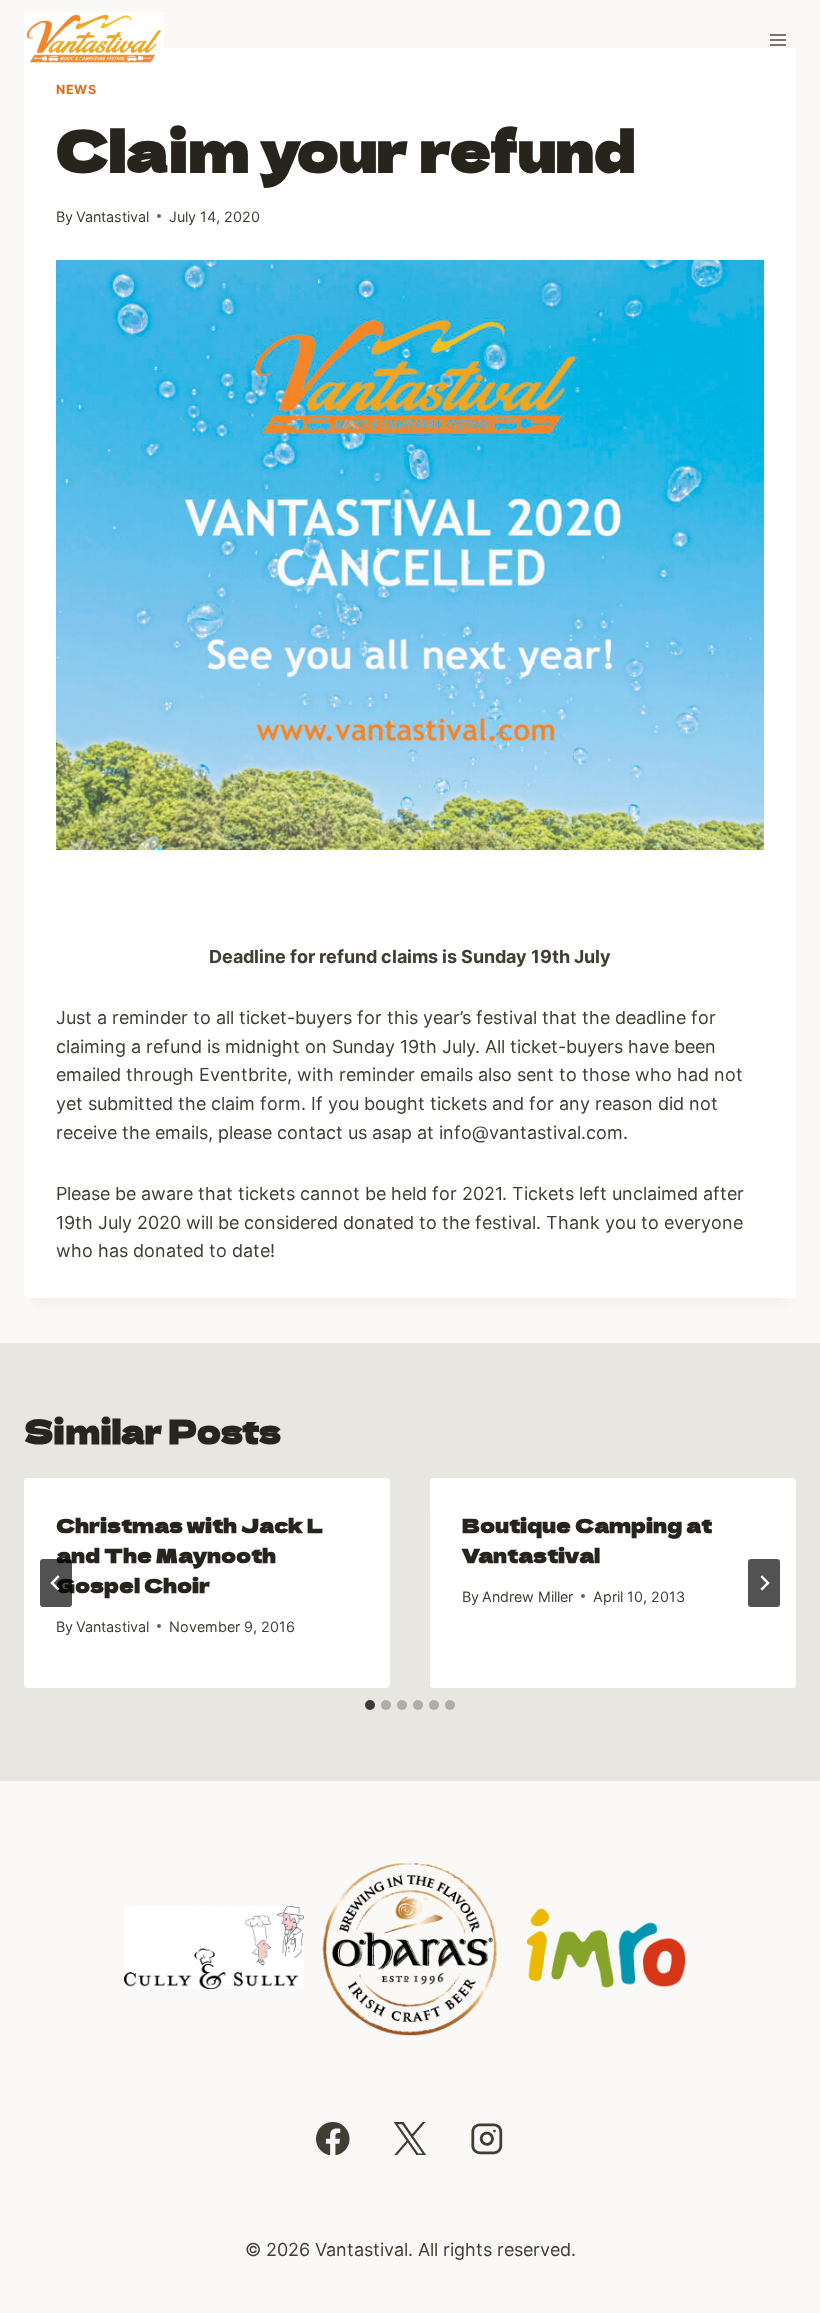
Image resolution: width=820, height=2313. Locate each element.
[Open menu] (777, 39)
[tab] (370, 1705)
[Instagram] (487, 2138)
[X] (409, 2138)
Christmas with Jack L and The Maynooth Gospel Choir (189, 1554)
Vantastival (112, 216)
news (76, 89)
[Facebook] (332, 2138)
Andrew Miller (527, 1596)
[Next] (764, 1583)
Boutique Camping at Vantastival (587, 1539)
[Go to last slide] (56, 1583)
